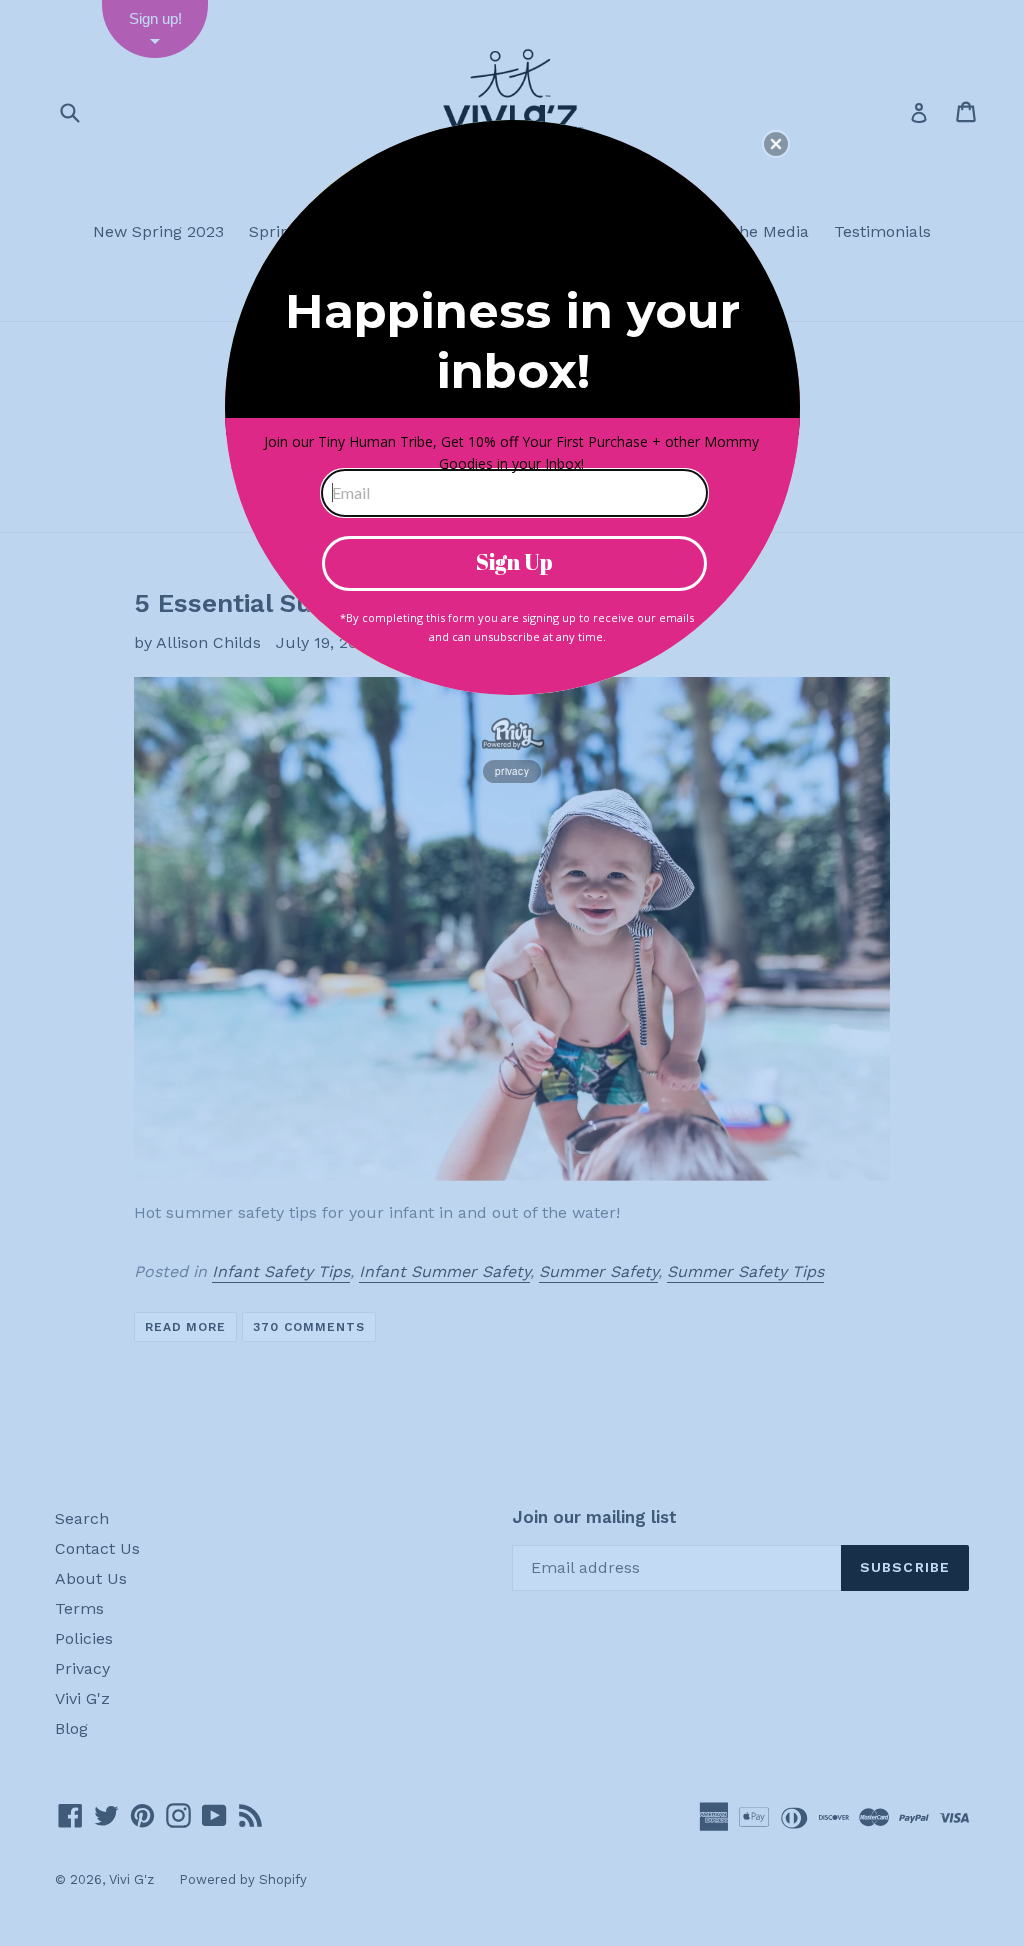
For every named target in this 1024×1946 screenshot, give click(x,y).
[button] (776, 144)
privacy (512, 771)
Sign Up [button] (514, 561)
